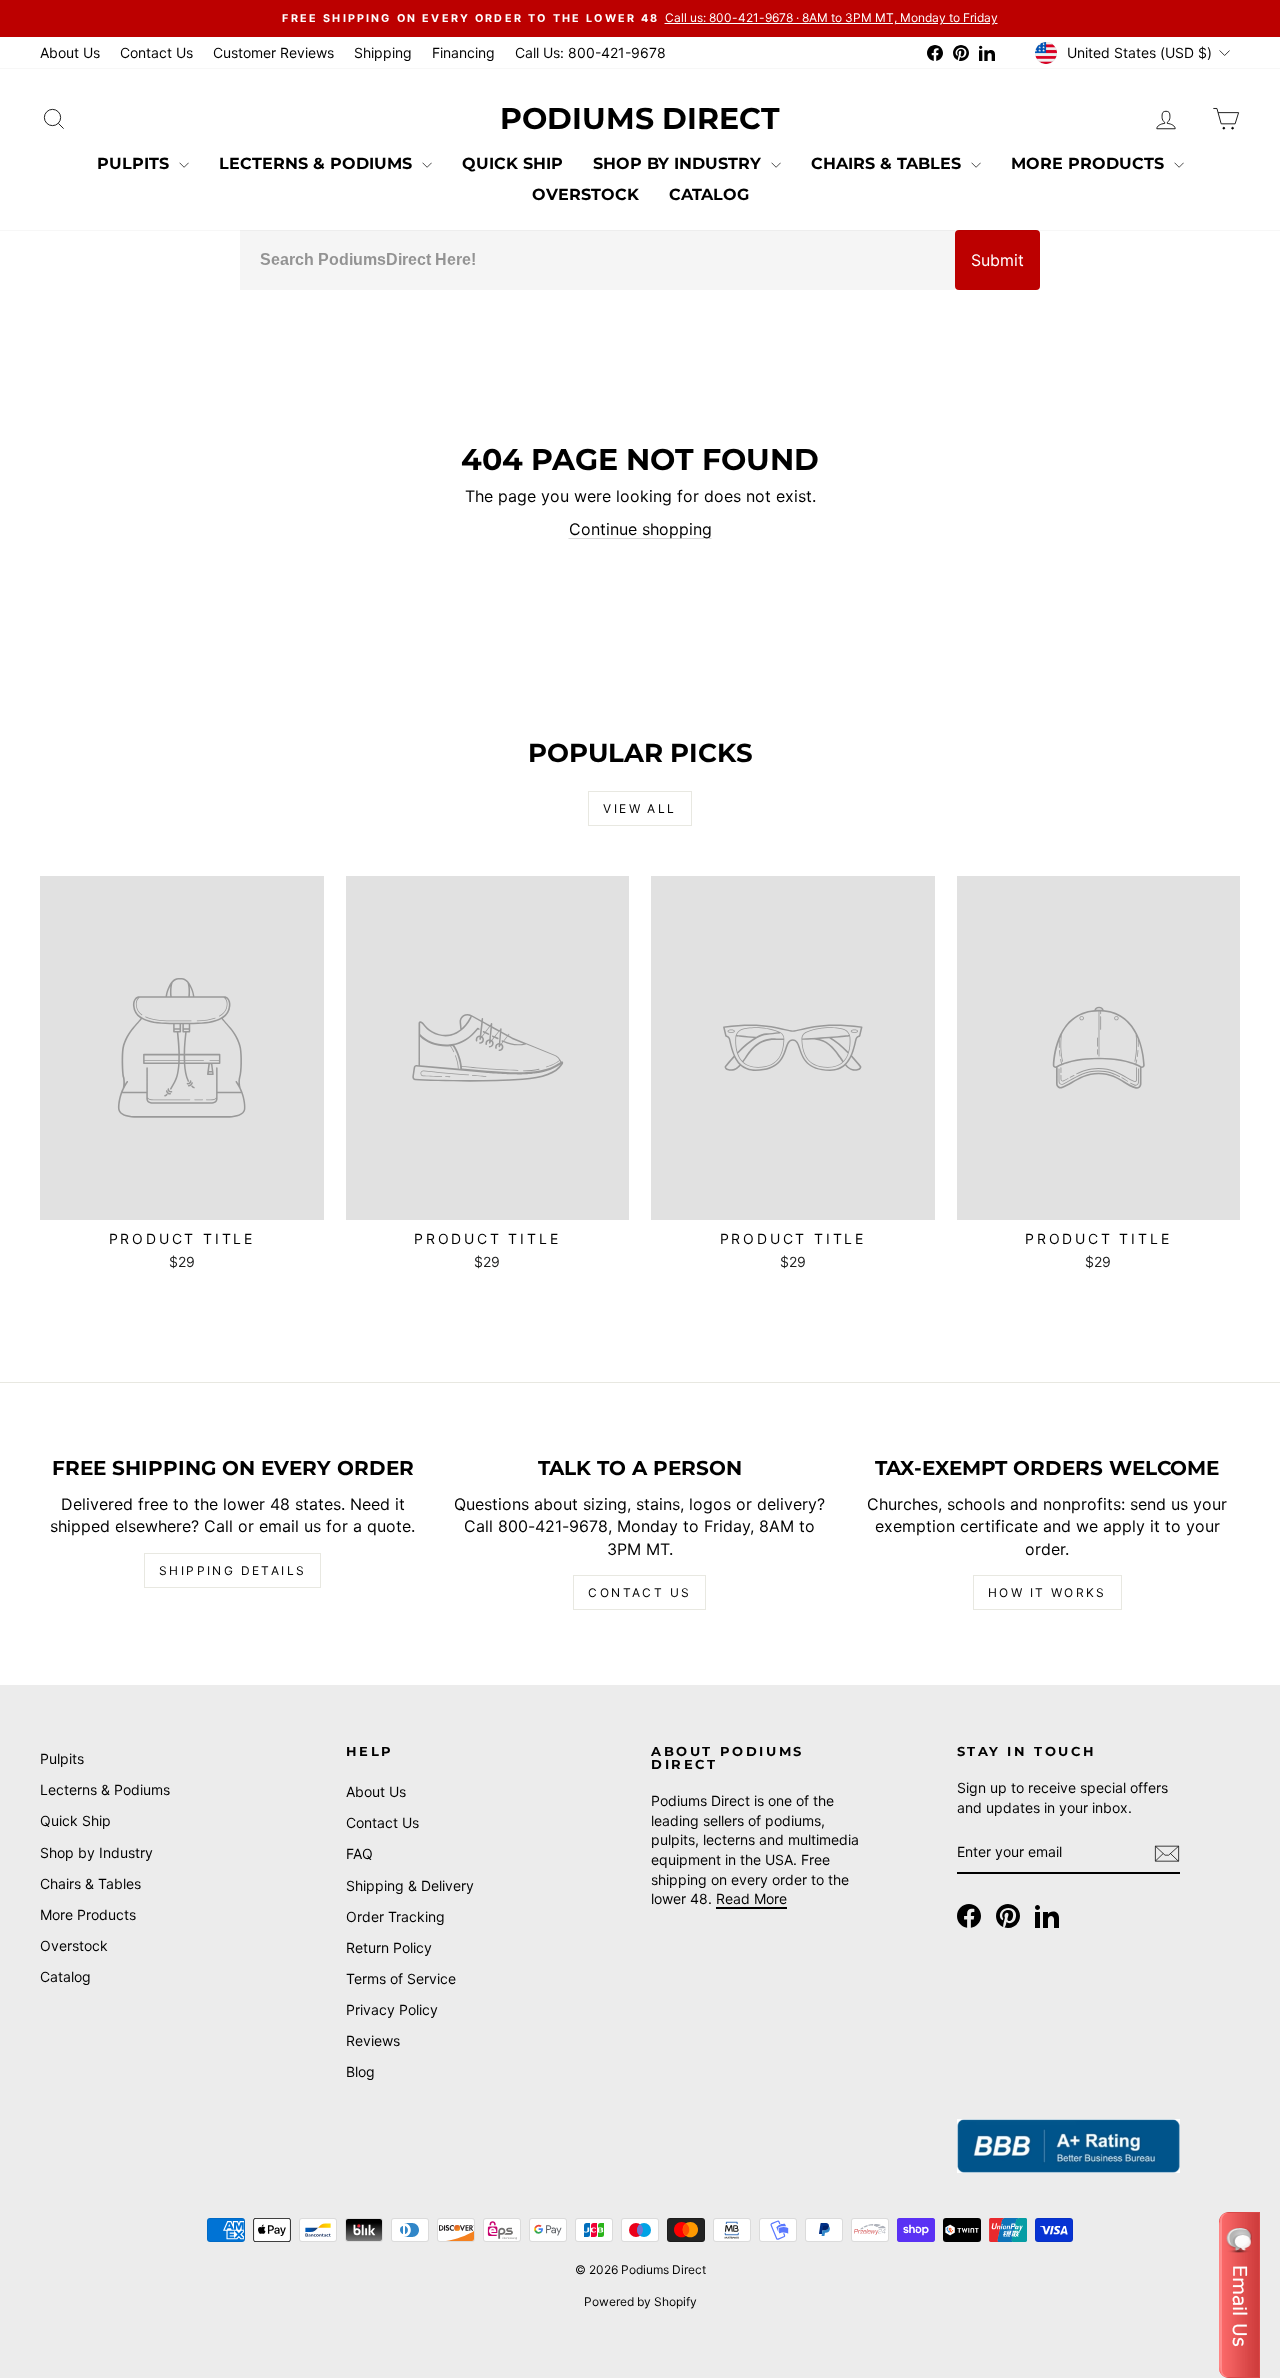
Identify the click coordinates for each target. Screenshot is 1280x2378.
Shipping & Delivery (410, 1885)
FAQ (359, 1853)
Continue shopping (640, 529)
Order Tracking (395, 1916)
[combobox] (597, 260)
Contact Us (156, 52)
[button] (1239, 2295)
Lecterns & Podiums (318, 163)
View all (639, 808)
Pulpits (135, 163)
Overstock (585, 194)
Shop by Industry (679, 163)
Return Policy (389, 1947)
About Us (70, 52)
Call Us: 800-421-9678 (590, 52)
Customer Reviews (273, 52)
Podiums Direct (640, 118)
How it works (1047, 1592)
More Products (1090, 163)
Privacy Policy (392, 2009)
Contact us (639, 1592)
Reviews (373, 2040)
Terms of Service (401, 1978)
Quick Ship (512, 163)
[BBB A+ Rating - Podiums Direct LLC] (1069, 2146)
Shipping (383, 52)
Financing (463, 52)
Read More (751, 1898)
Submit (997, 260)
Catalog (709, 194)
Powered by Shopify (640, 2301)
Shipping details (232, 1570)
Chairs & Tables (888, 163)
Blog (360, 2071)
